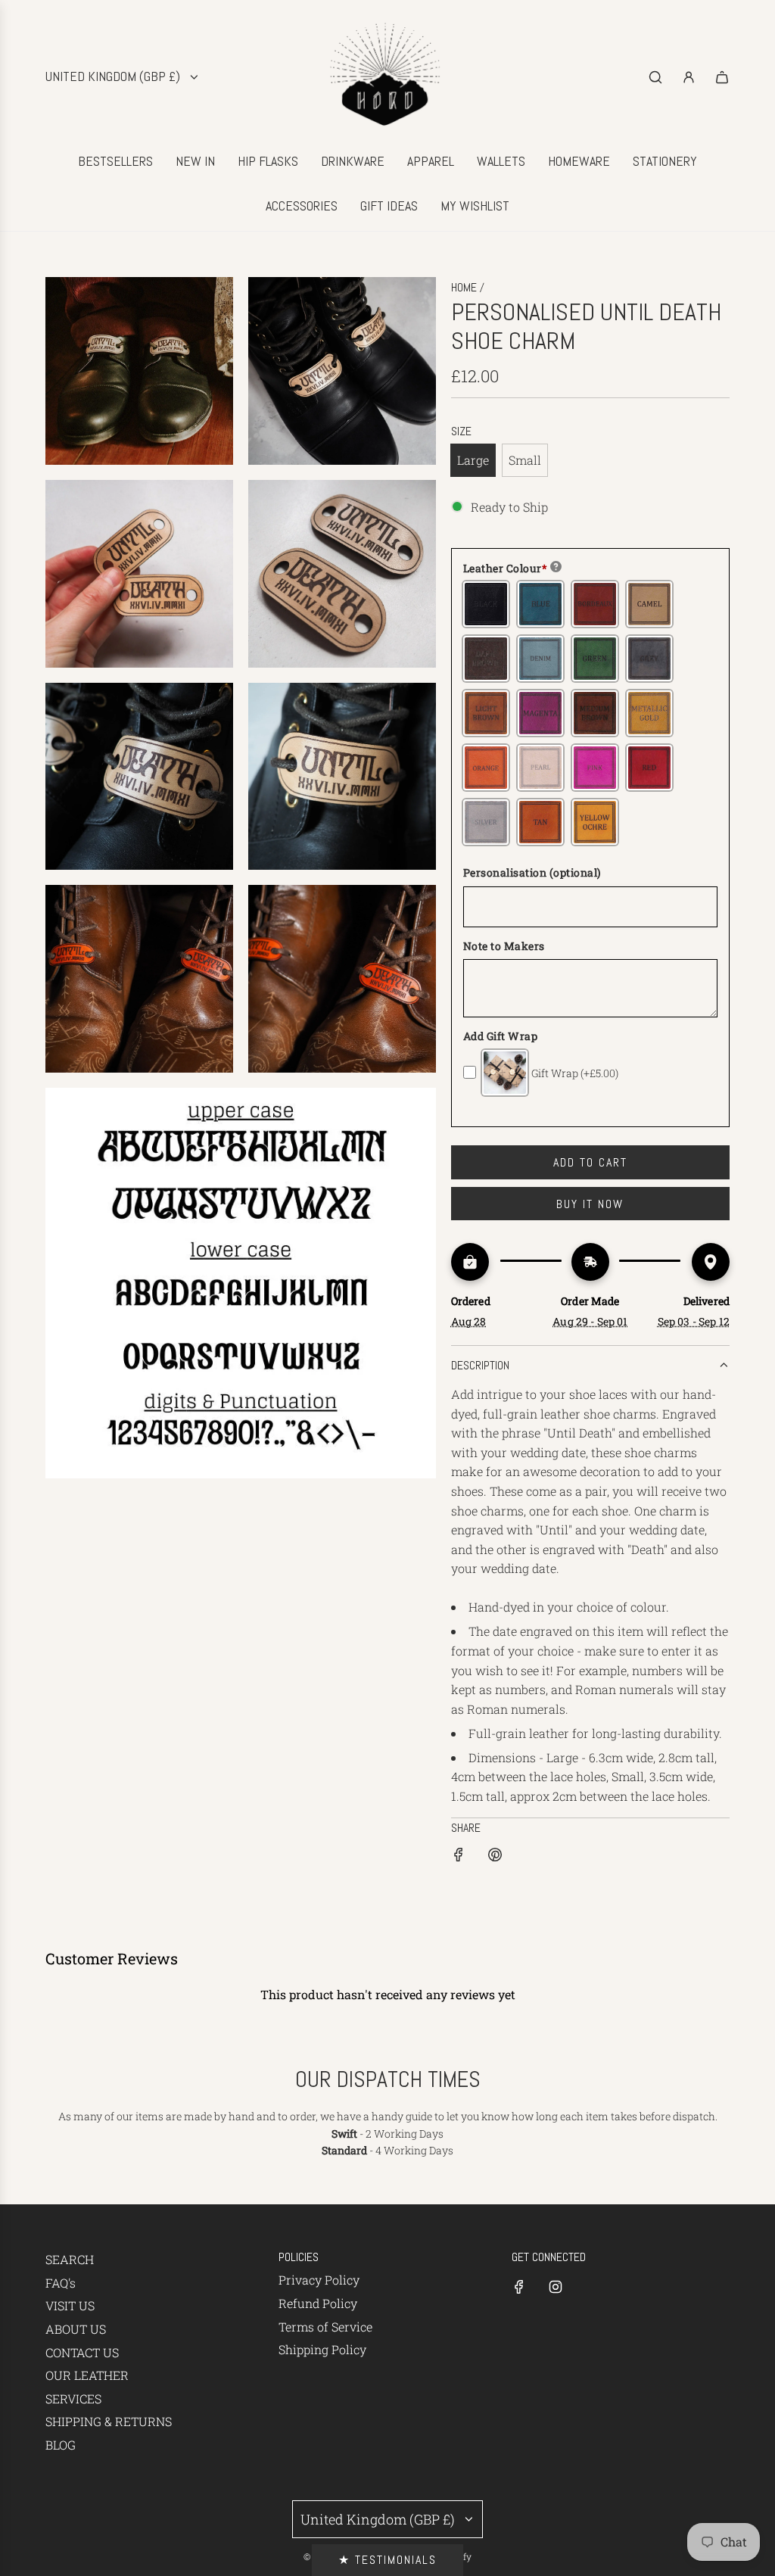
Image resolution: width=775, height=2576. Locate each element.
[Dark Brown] (486, 659)
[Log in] (689, 77)
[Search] (655, 77)
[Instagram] (556, 2287)
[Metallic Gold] (649, 713)
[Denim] (540, 659)
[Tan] (540, 822)
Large (473, 460)
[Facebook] (519, 2287)
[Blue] (540, 604)
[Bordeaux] (595, 604)
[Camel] (649, 604)
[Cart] (722, 77)
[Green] (595, 659)
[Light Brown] (486, 713)
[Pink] (595, 768)
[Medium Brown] (595, 713)
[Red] (649, 768)
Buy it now (590, 1204)
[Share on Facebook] (459, 1857)
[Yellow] (595, 822)
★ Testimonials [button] (387, 2560)
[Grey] (649, 659)
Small (525, 460)
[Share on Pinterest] (495, 1857)
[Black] (486, 604)
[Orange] (486, 768)
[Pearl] (540, 768)
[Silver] (486, 822)
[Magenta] (540, 713)
